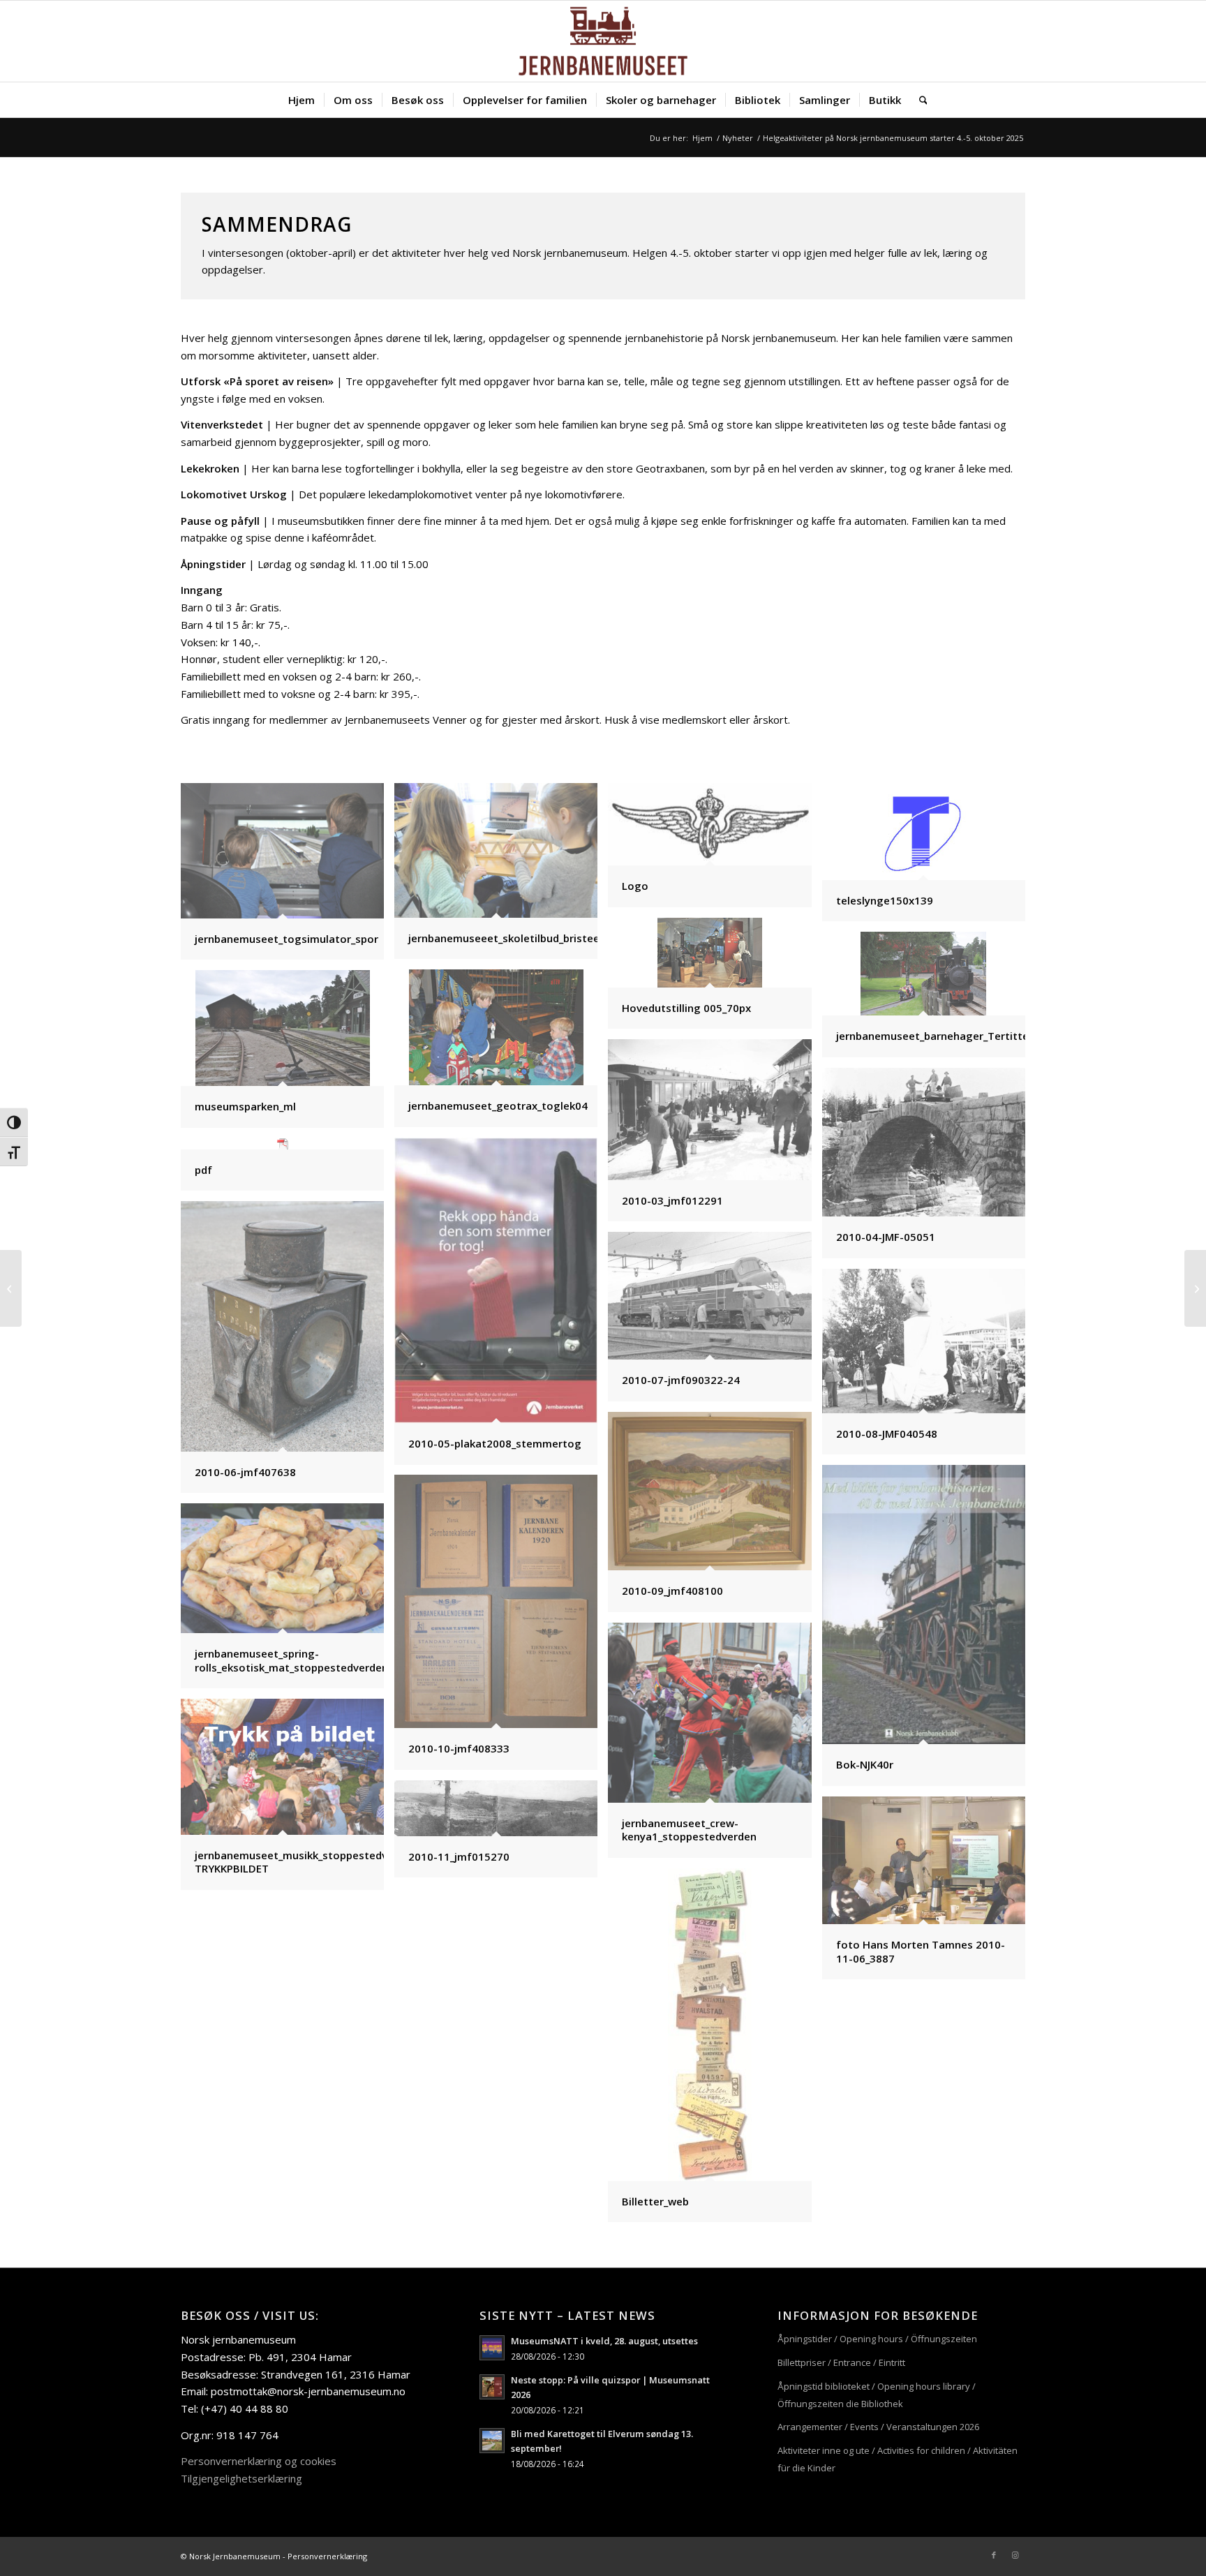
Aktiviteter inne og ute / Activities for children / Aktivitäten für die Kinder (898, 2459)
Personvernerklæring (327, 2556)
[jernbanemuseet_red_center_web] (603, 41)
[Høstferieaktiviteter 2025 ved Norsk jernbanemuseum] (1195, 1288)
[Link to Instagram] (1015, 2555)
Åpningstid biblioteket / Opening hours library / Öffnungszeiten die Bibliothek (877, 2395)
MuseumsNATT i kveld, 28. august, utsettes (604, 2341)
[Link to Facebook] (994, 2555)
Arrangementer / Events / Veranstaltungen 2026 (878, 2427)
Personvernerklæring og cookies (259, 2461)
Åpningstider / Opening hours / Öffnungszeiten (877, 2339)
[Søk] (919, 100)
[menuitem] (301, 100)
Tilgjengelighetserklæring (241, 2478)
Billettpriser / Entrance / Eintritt (841, 2362)
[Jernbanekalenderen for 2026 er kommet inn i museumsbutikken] (11, 1288)
